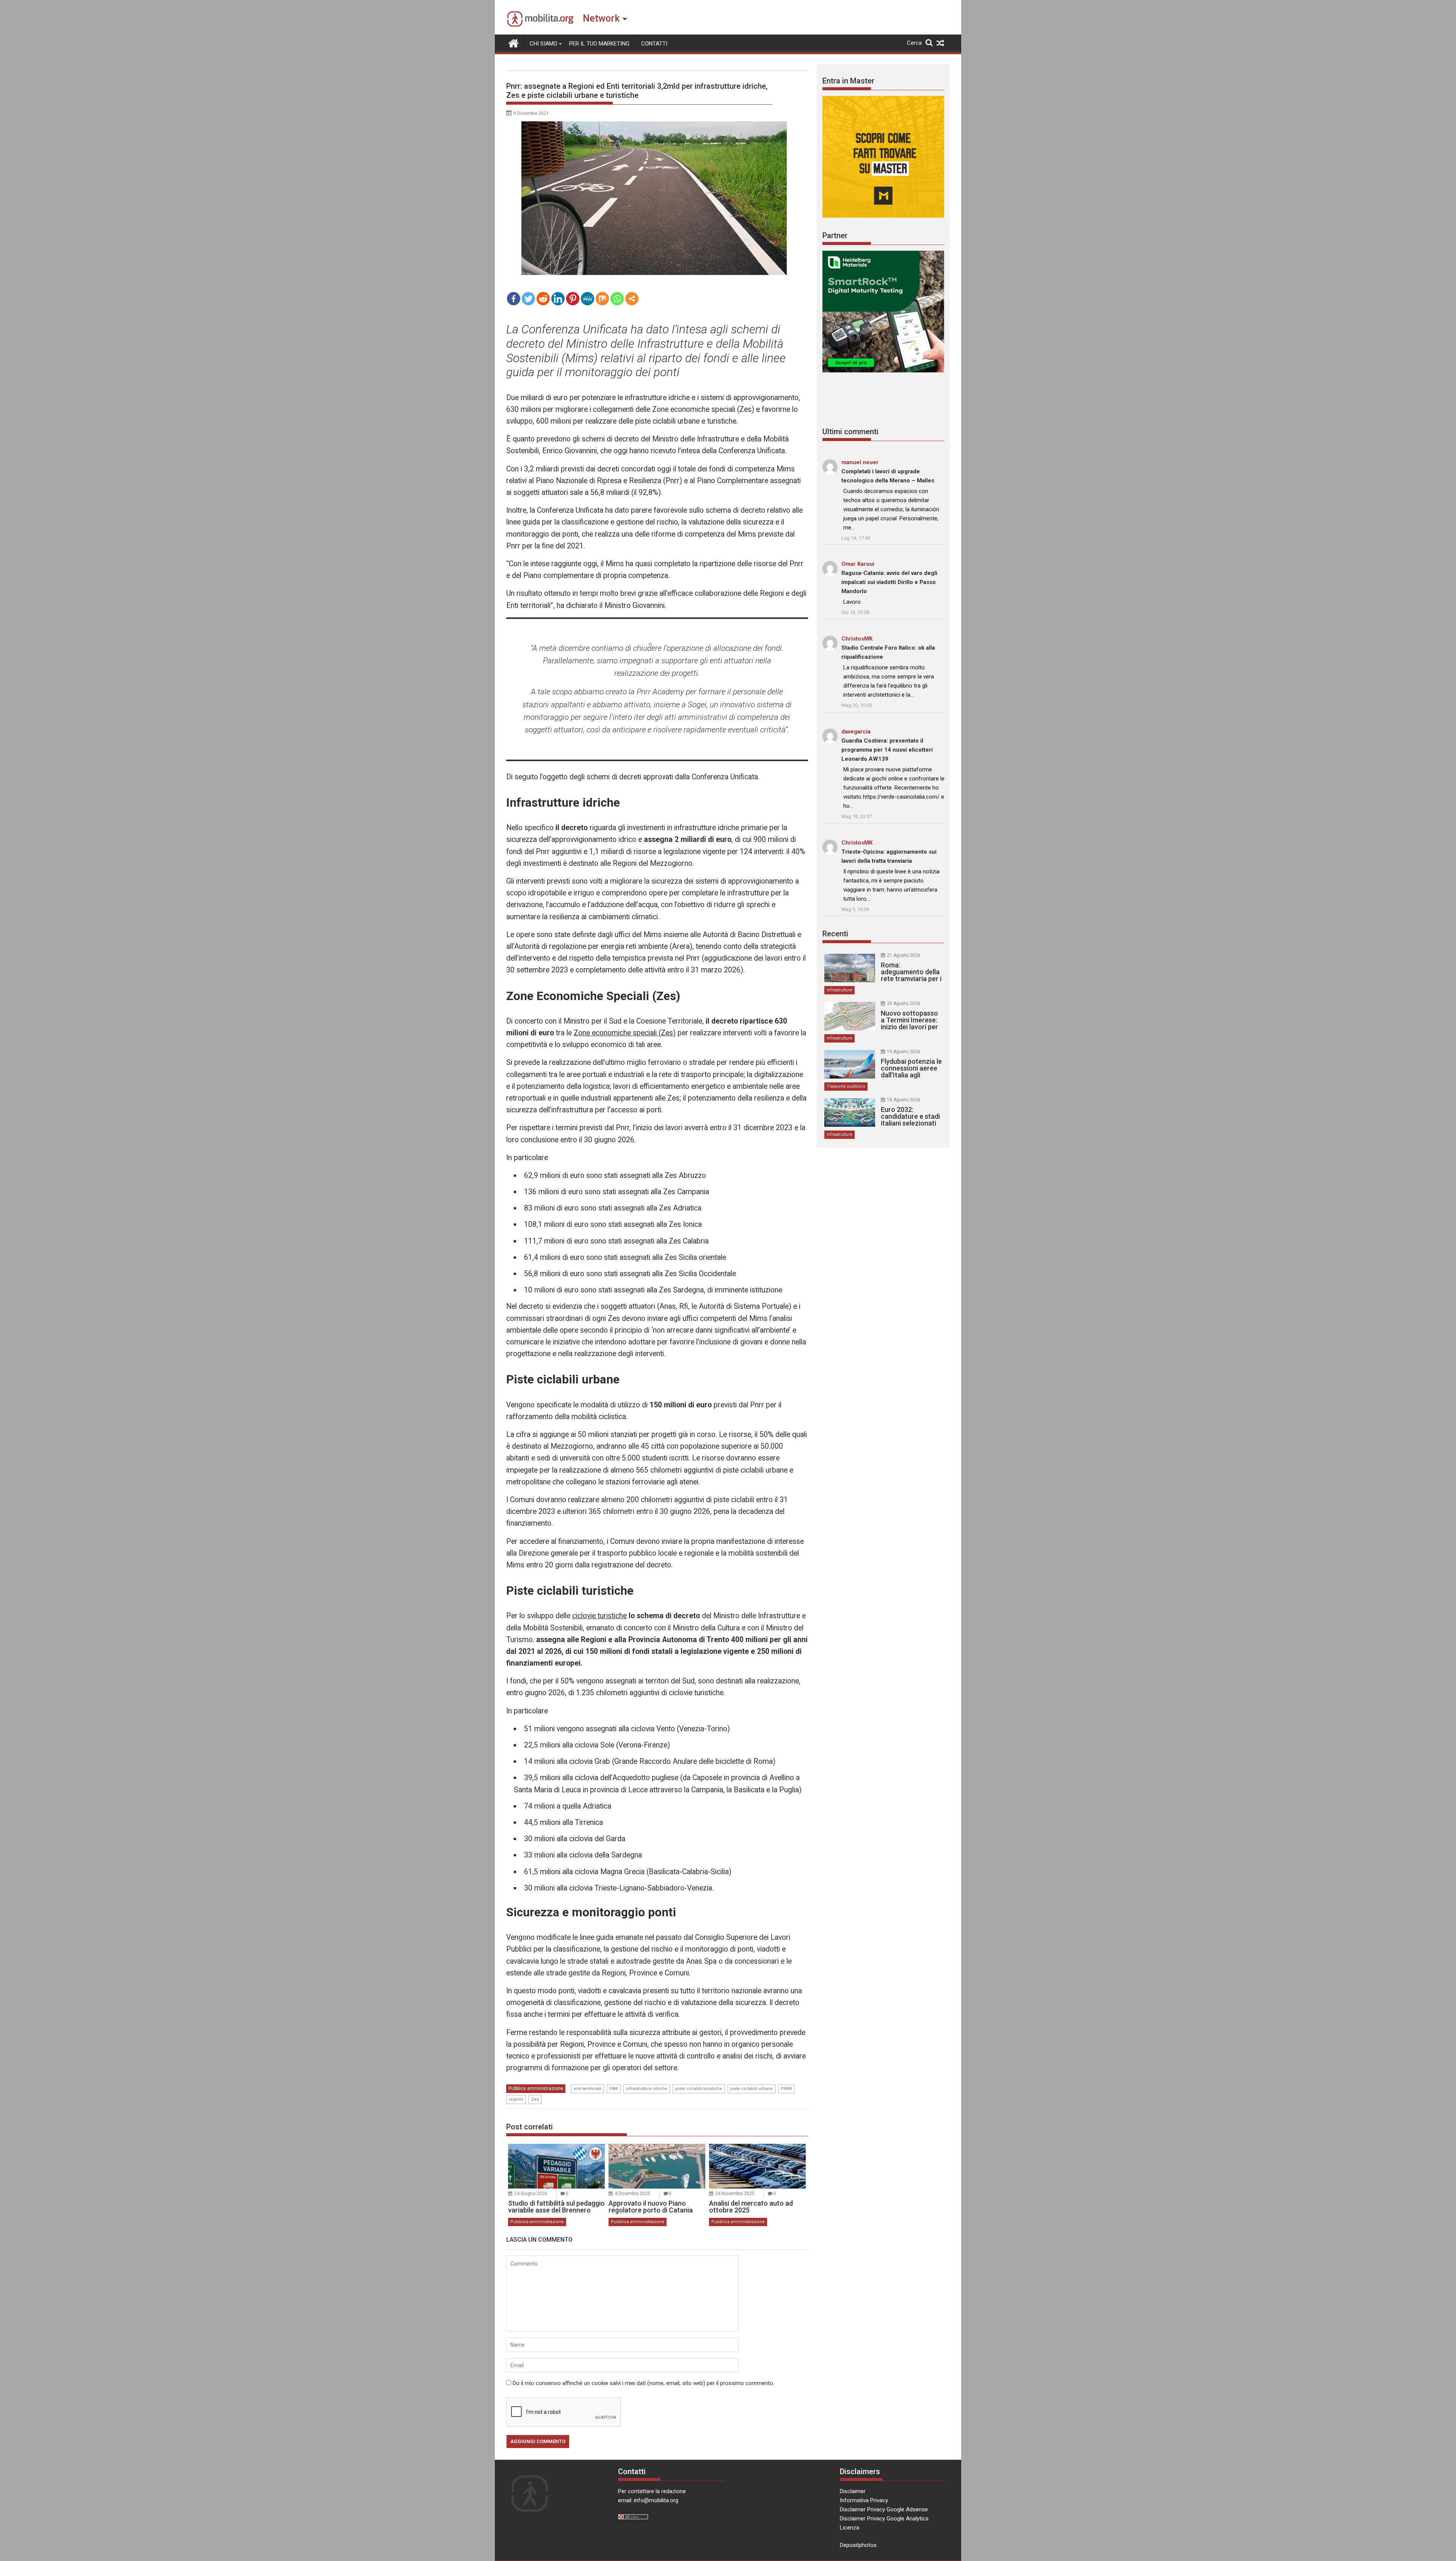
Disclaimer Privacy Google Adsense (884, 2509)
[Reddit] (543, 299)
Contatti (654, 44)
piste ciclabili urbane (752, 2089)
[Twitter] (528, 299)
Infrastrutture (839, 990)
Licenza (850, 2528)
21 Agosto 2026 (904, 955)
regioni (516, 2099)
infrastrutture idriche (647, 2089)
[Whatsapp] (617, 299)
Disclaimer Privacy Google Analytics (884, 2519)
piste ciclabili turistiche (699, 2089)
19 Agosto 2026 (904, 1052)
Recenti (835, 934)
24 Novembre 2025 (735, 2194)
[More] (632, 299)
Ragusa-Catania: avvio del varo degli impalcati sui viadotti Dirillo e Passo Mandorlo (889, 582)
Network (601, 18)
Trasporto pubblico (846, 1086)
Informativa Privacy (864, 2500)
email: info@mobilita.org (648, 2500)
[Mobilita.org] (514, 42)
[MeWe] (588, 299)
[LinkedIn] (558, 299)
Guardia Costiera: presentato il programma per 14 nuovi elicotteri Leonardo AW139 (887, 750)
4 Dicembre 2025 (632, 2194)
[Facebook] (514, 299)
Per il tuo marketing (599, 44)
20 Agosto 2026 (904, 1003)
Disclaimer (853, 2491)
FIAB (614, 2089)
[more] (632, 299)
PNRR (786, 2089)
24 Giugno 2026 (531, 2194)
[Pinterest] (573, 299)
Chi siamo (544, 44)
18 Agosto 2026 (904, 1100)
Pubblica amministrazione (536, 2088)
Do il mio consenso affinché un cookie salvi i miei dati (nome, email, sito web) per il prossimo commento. (643, 2383)
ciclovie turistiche (599, 1616)
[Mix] (602, 299)
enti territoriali (588, 2089)
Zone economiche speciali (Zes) (625, 1033)
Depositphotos (858, 2545)
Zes (535, 2099)
